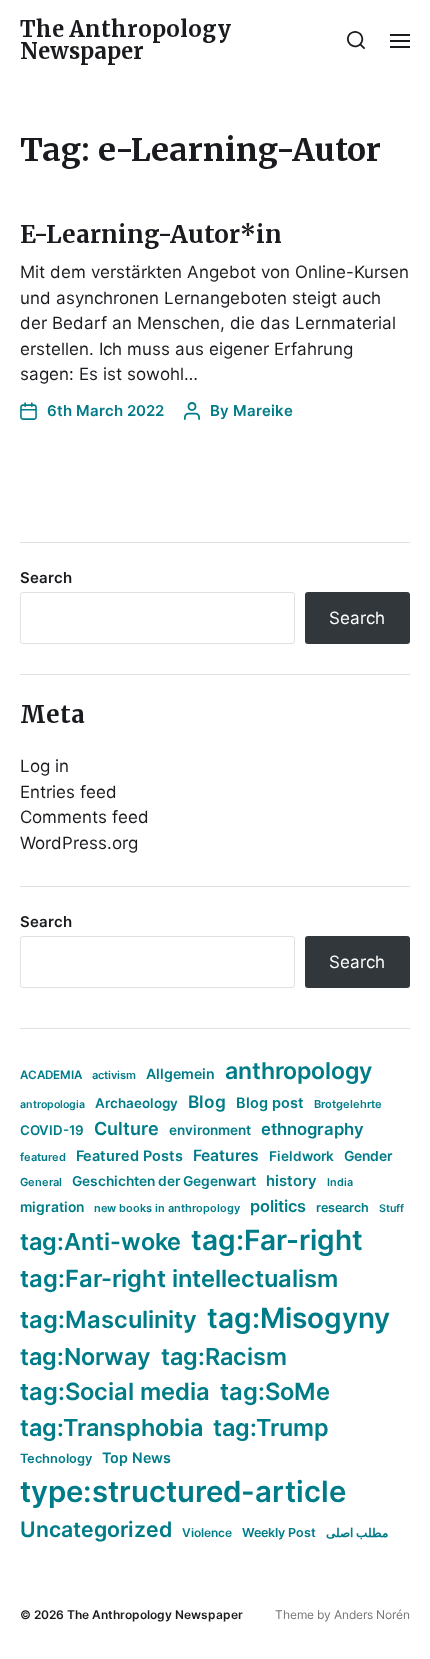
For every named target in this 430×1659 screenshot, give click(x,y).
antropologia (52, 1104)
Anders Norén (372, 1614)
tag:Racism (224, 1356)
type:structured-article (183, 1491)
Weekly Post (279, 1532)
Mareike (263, 410)
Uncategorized (96, 1529)
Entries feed (68, 792)
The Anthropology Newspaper (125, 40)
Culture (126, 1128)
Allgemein (180, 1073)
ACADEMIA (51, 1075)
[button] (356, 40)
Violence (207, 1532)
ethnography (312, 1129)
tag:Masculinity (108, 1319)
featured (43, 1157)
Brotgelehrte (348, 1104)
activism (114, 1075)
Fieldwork (301, 1156)
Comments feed (84, 817)
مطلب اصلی (357, 1532)
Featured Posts (129, 1155)
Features (226, 1155)
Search (46, 577)
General (41, 1182)
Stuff (391, 1208)
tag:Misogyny (298, 1318)
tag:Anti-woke (100, 1241)
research (342, 1207)
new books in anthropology (167, 1208)
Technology (56, 1458)
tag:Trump (271, 1427)
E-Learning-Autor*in (151, 234)
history (291, 1181)
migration (52, 1207)
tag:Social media (115, 1391)
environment (210, 1130)
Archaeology (136, 1103)
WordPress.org (79, 843)
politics (278, 1206)
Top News (136, 1457)
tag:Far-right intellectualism (179, 1278)
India (340, 1182)
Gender (368, 1156)
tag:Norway (85, 1356)
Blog (207, 1101)
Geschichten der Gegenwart (164, 1181)
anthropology (298, 1071)
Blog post (270, 1102)
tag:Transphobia (111, 1427)
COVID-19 (52, 1130)
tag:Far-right (277, 1240)
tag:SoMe (275, 1391)
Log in (44, 766)
